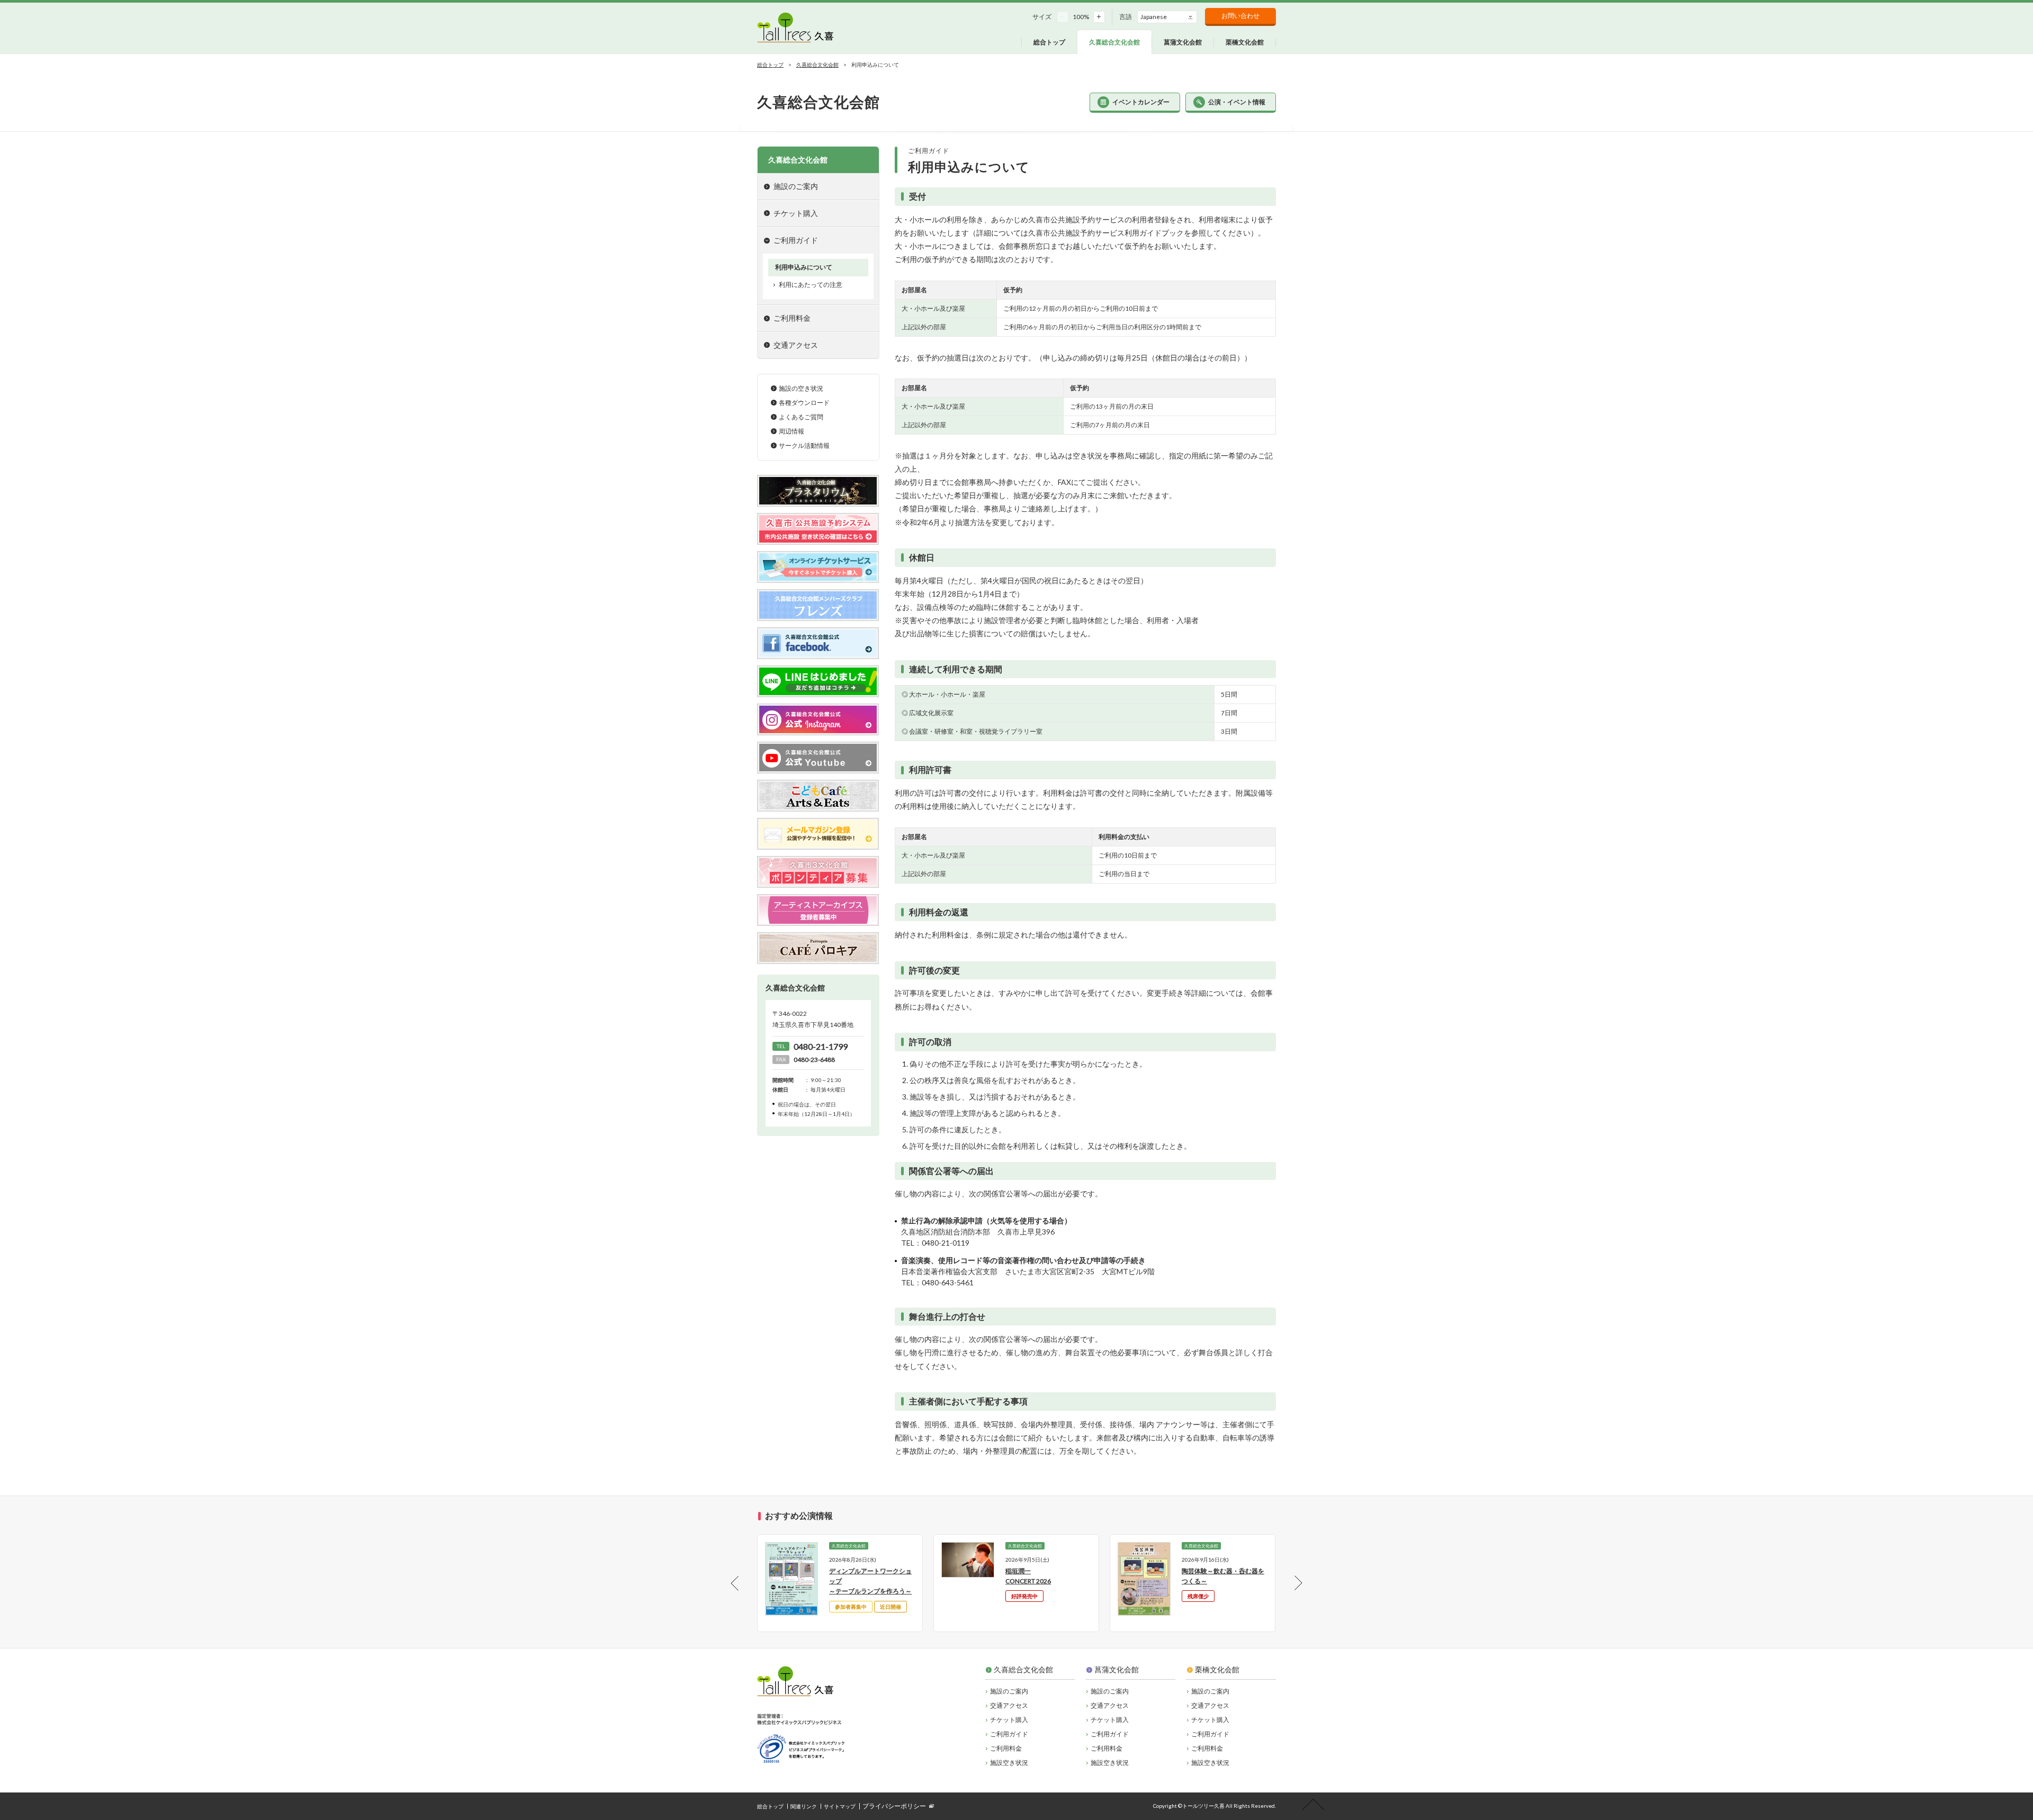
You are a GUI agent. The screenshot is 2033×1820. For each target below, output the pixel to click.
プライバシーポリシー (894, 1806)
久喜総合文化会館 (817, 65)
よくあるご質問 (801, 417)
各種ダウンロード (804, 403)
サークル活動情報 (804, 445)
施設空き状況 (1009, 1763)
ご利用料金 (1006, 1748)
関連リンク (804, 1806)
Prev (744, 1583)
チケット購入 (796, 213)
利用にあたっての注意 (811, 285)
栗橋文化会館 (1217, 1669)
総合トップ (770, 65)
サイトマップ (840, 1806)
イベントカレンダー (1141, 102)
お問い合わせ (1240, 16)
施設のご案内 (1009, 1691)
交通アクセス (796, 345)
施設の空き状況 (801, 388)
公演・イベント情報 (1237, 102)
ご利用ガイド (1009, 1734)
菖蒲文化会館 (1117, 1669)
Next (1289, 1583)
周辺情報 (791, 431)
